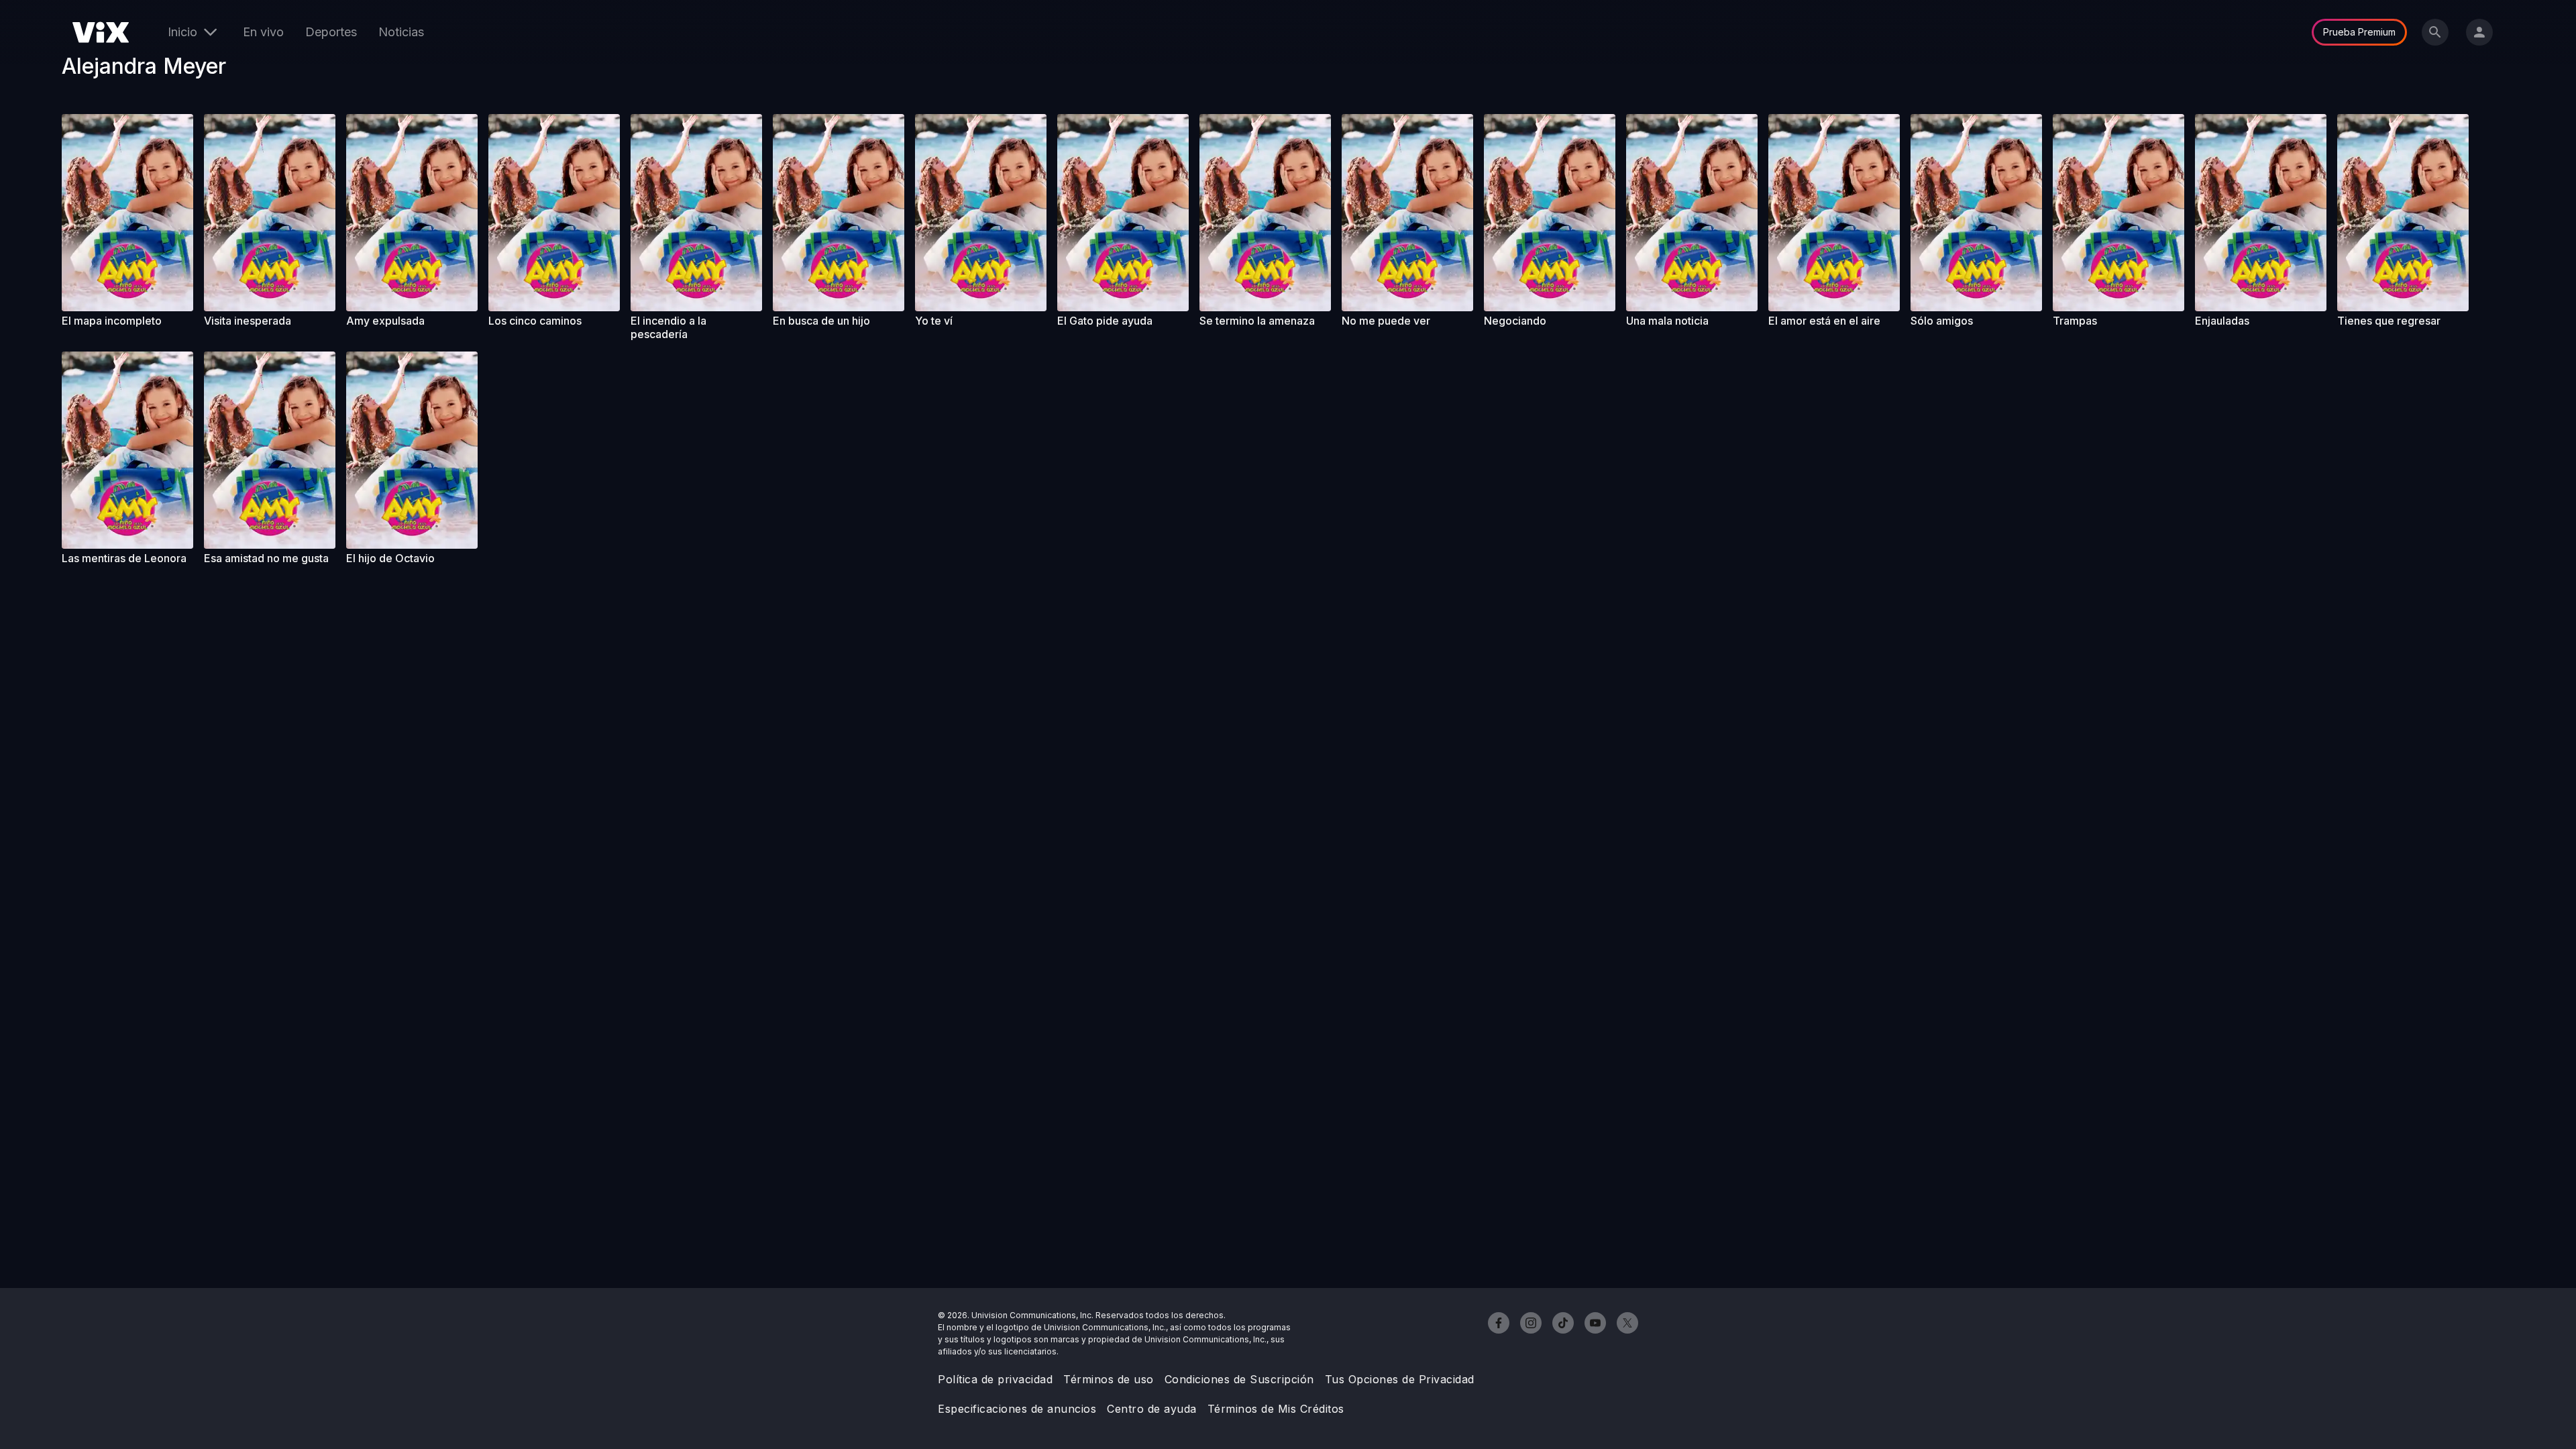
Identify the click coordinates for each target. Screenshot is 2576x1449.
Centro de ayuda (1152, 1409)
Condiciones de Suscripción (1239, 1379)
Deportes (331, 32)
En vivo (263, 32)
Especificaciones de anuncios (1017, 1409)
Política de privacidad (995, 1379)
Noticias (401, 32)
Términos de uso (1109, 1379)
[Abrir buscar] (2435, 32)
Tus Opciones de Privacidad (1400, 1379)
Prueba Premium (2359, 32)
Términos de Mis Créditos (1276, 1409)
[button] (127, 213)
